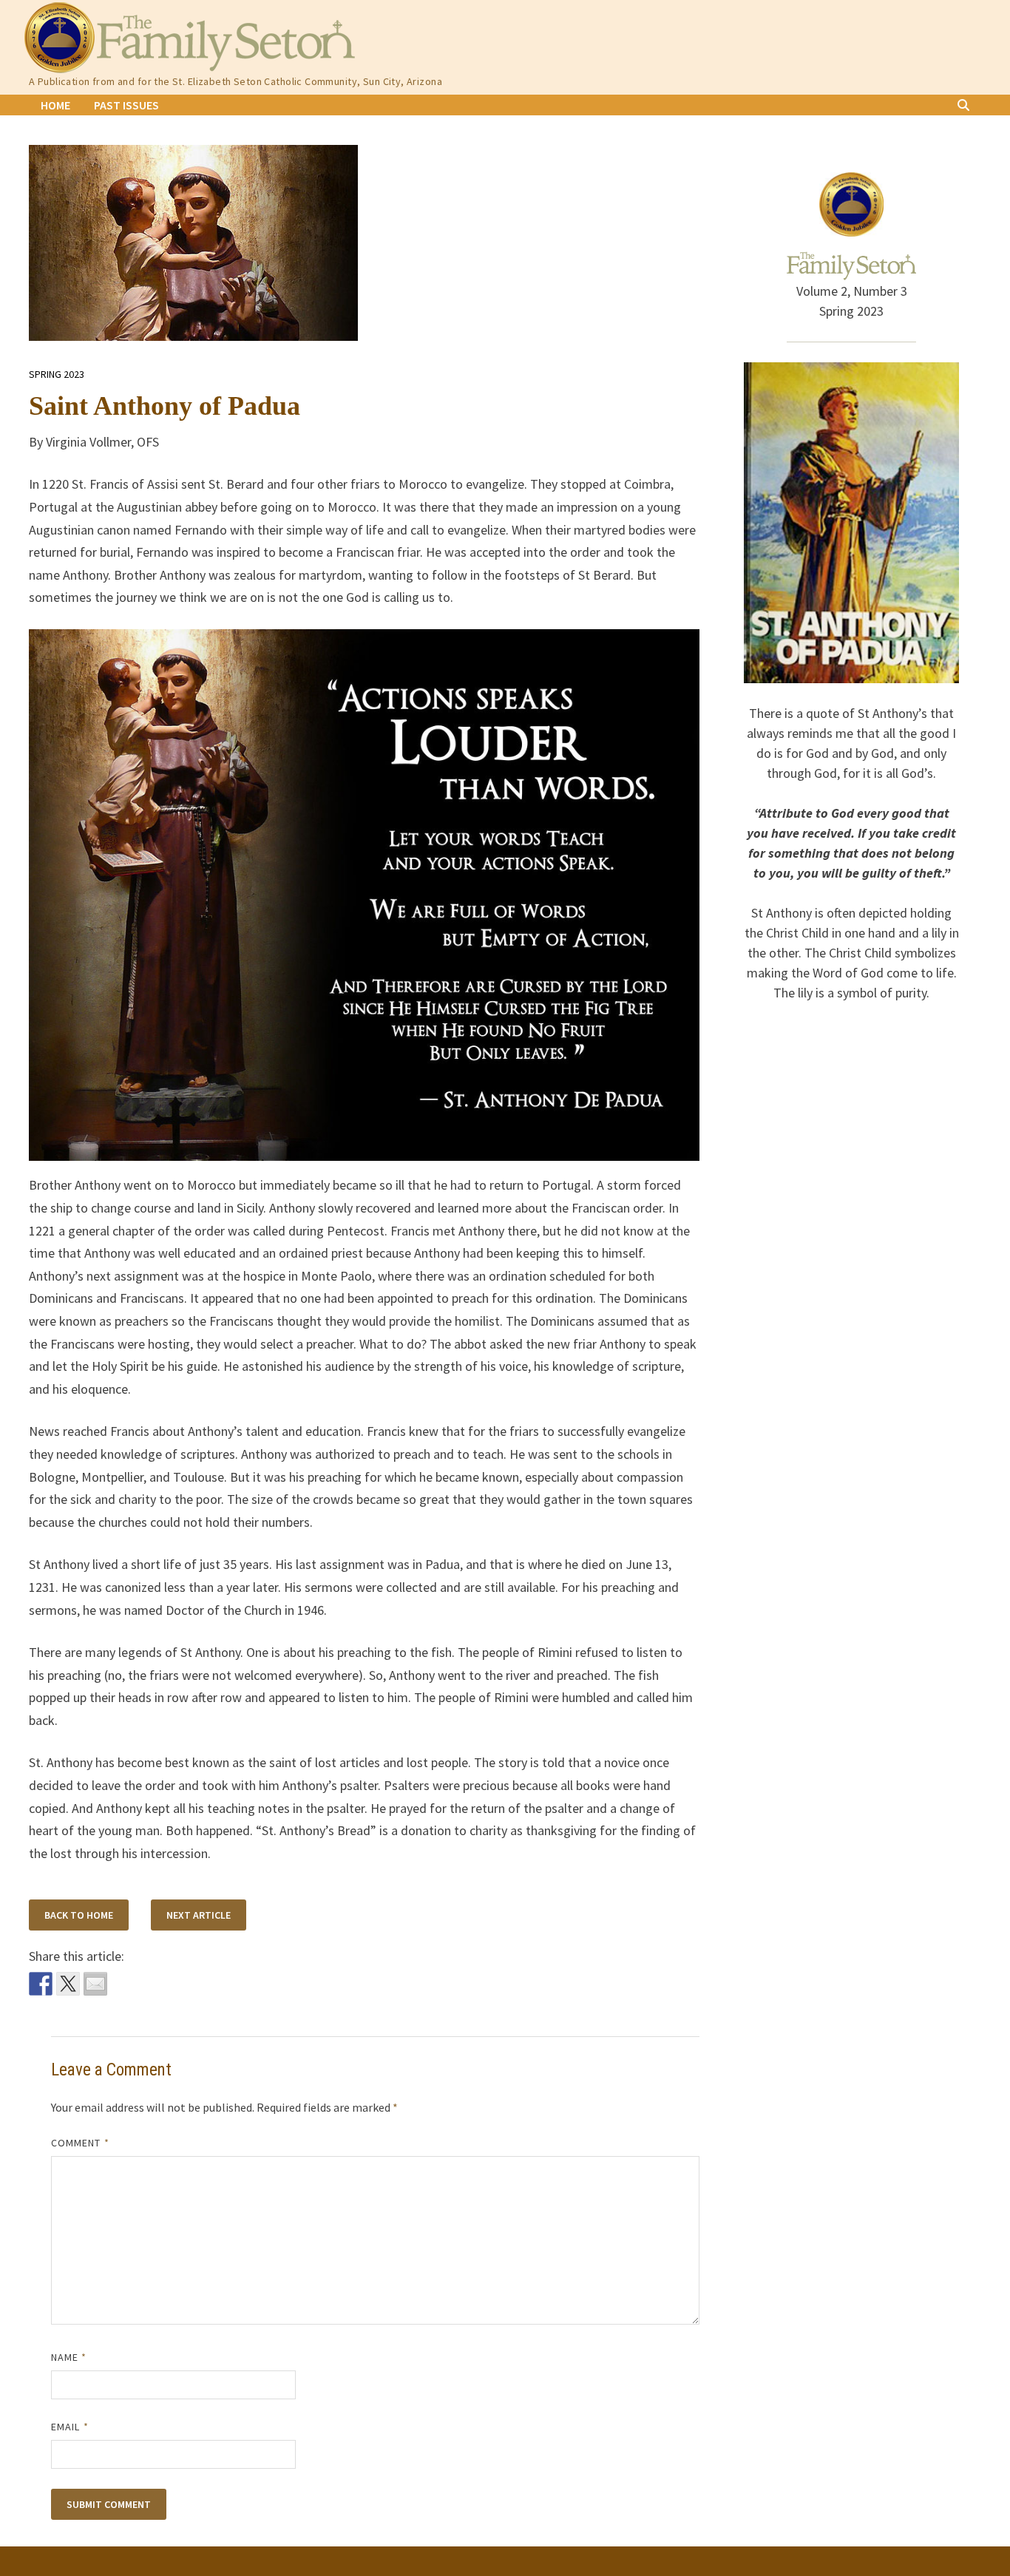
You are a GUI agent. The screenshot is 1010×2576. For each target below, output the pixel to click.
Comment (80, 2143)
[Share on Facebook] (41, 1984)
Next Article (199, 1915)
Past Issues (126, 105)
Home (55, 105)
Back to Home (79, 1915)
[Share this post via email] (95, 1984)
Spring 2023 (57, 374)
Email (70, 2427)
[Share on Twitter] (68, 1984)
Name (69, 2357)
